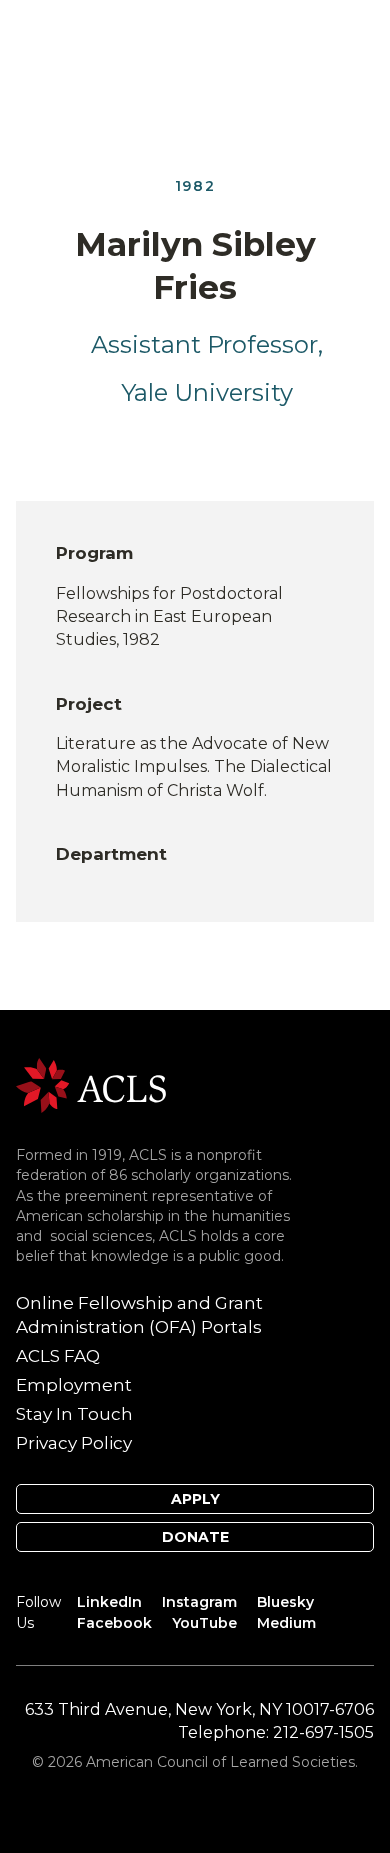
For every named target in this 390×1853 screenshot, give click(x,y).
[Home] (91, 1084)
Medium (286, 1623)
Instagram (199, 1602)
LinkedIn (109, 1602)
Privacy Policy (74, 1443)
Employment (74, 1385)
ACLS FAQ (58, 1356)
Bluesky (285, 1602)
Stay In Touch (74, 1414)
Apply (195, 1499)
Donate (195, 1537)
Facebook (114, 1623)
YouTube (204, 1623)
